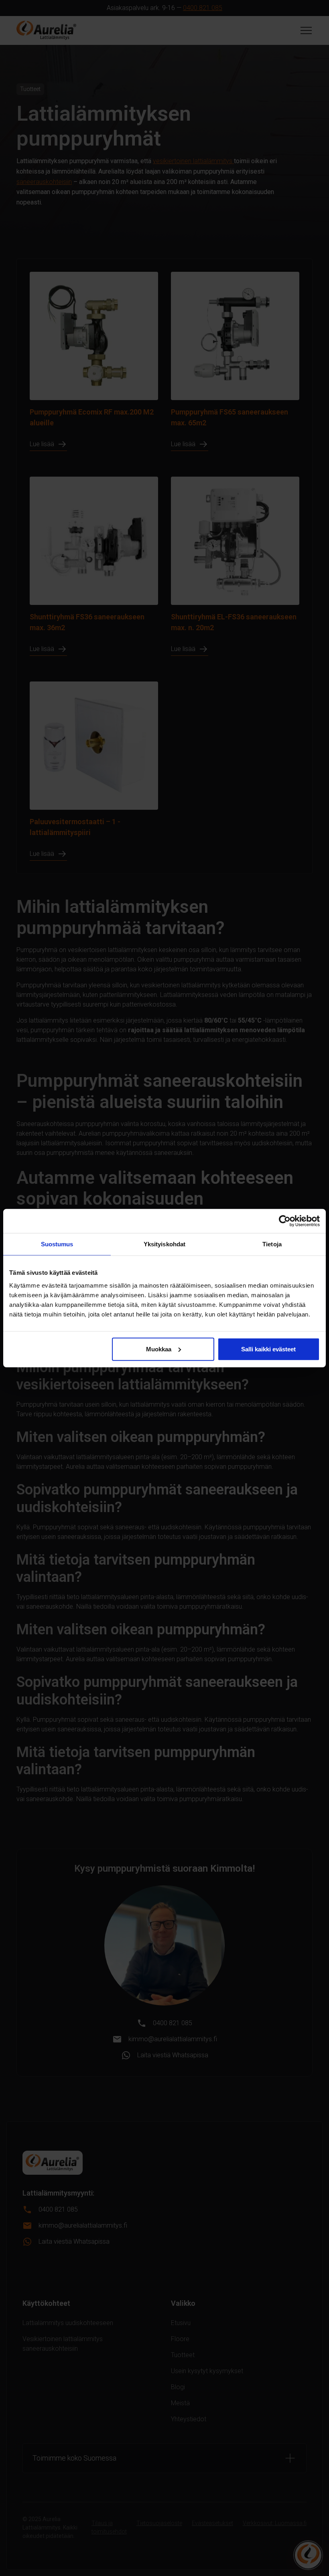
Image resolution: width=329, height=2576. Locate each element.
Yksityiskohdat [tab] (164, 1244)
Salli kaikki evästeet (268, 1349)
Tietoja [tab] (272, 1244)
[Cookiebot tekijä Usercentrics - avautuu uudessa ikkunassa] (285, 1221)
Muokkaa (159, 1349)
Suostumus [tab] (57, 1244)
